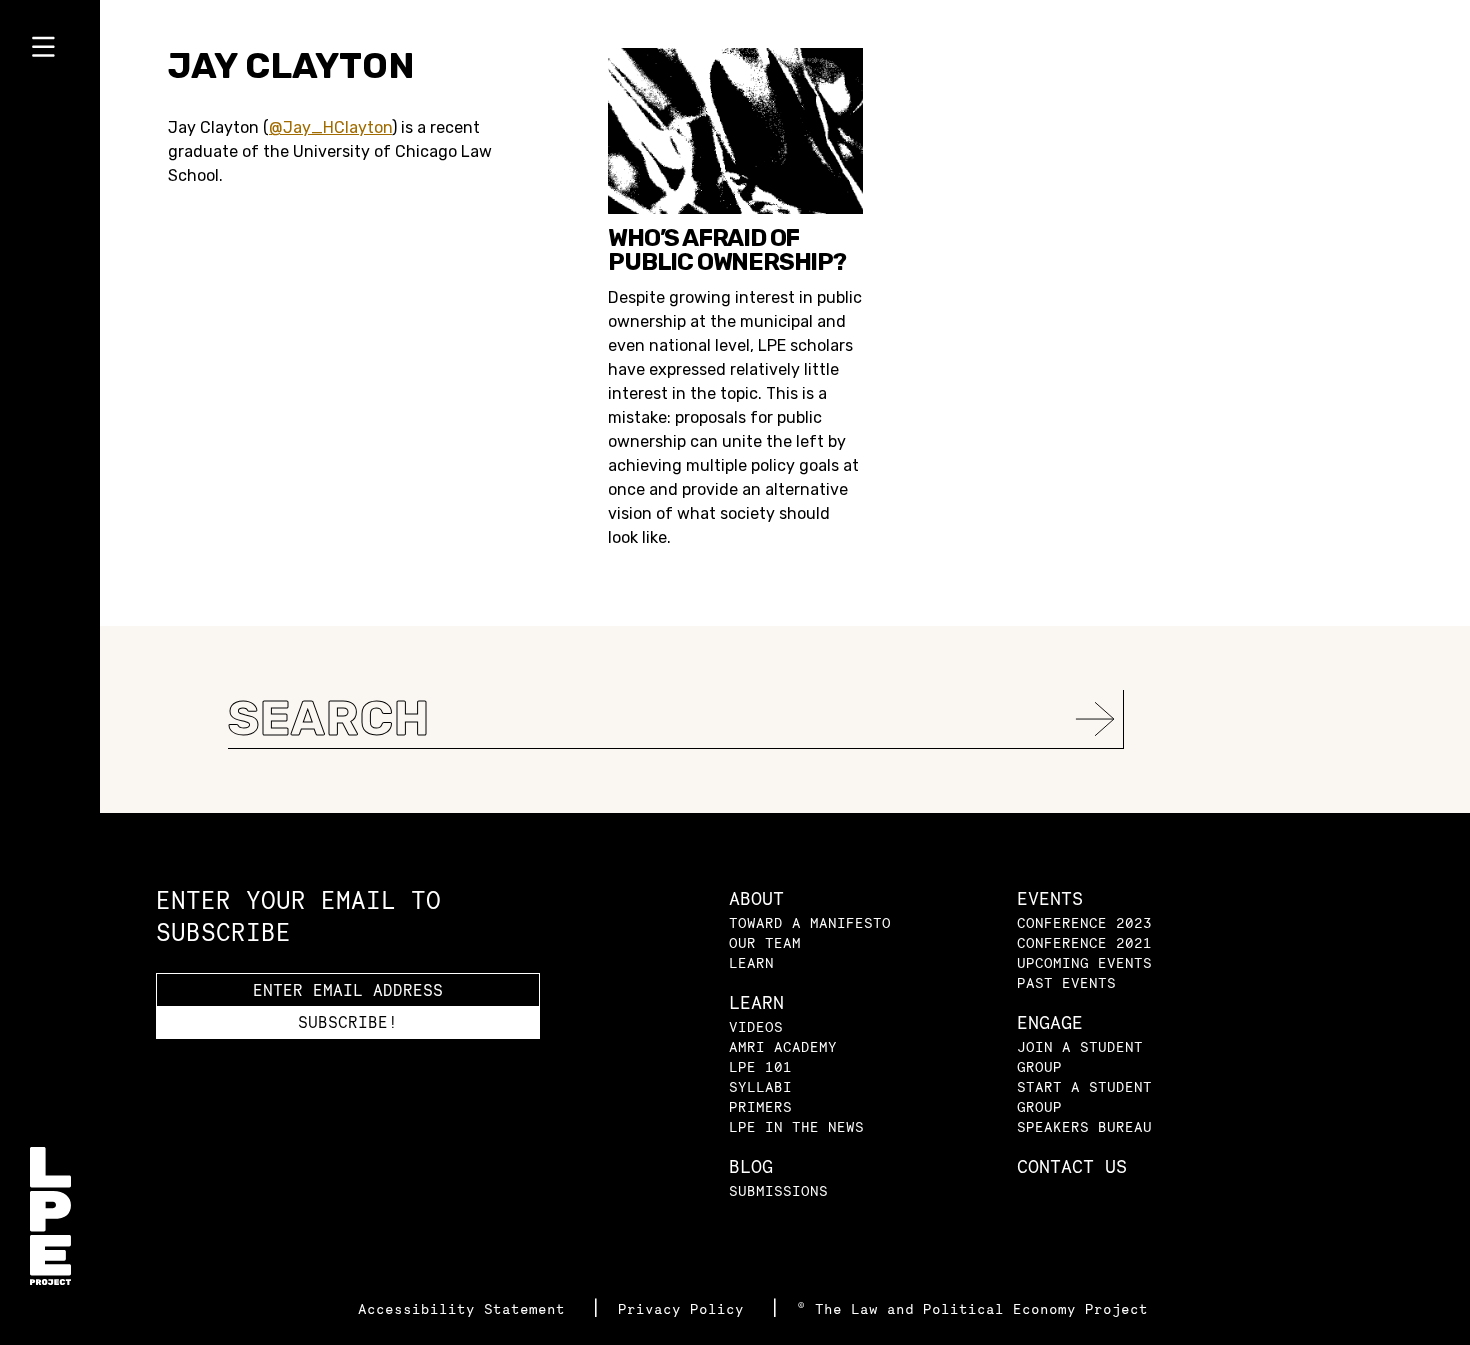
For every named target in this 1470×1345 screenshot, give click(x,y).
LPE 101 (760, 1066)
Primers (760, 1106)
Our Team (765, 942)
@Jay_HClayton (330, 127)
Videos (756, 1026)
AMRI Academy (783, 1046)
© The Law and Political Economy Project (972, 1308)
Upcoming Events (1084, 962)
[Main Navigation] (50, 51)
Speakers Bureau (1084, 1126)
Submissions (778, 1190)
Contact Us (1072, 1166)
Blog (751, 1166)
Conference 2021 (1084, 942)
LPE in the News (796, 1126)
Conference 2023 (1084, 922)
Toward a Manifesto (810, 922)
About (756, 898)
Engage (1050, 1022)
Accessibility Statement (466, 1308)
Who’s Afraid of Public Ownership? (727, 250)
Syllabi (760, 1086)
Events (1050, 898)
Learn (751, 962)
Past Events (1066, 982)
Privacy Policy (685, 1308)
